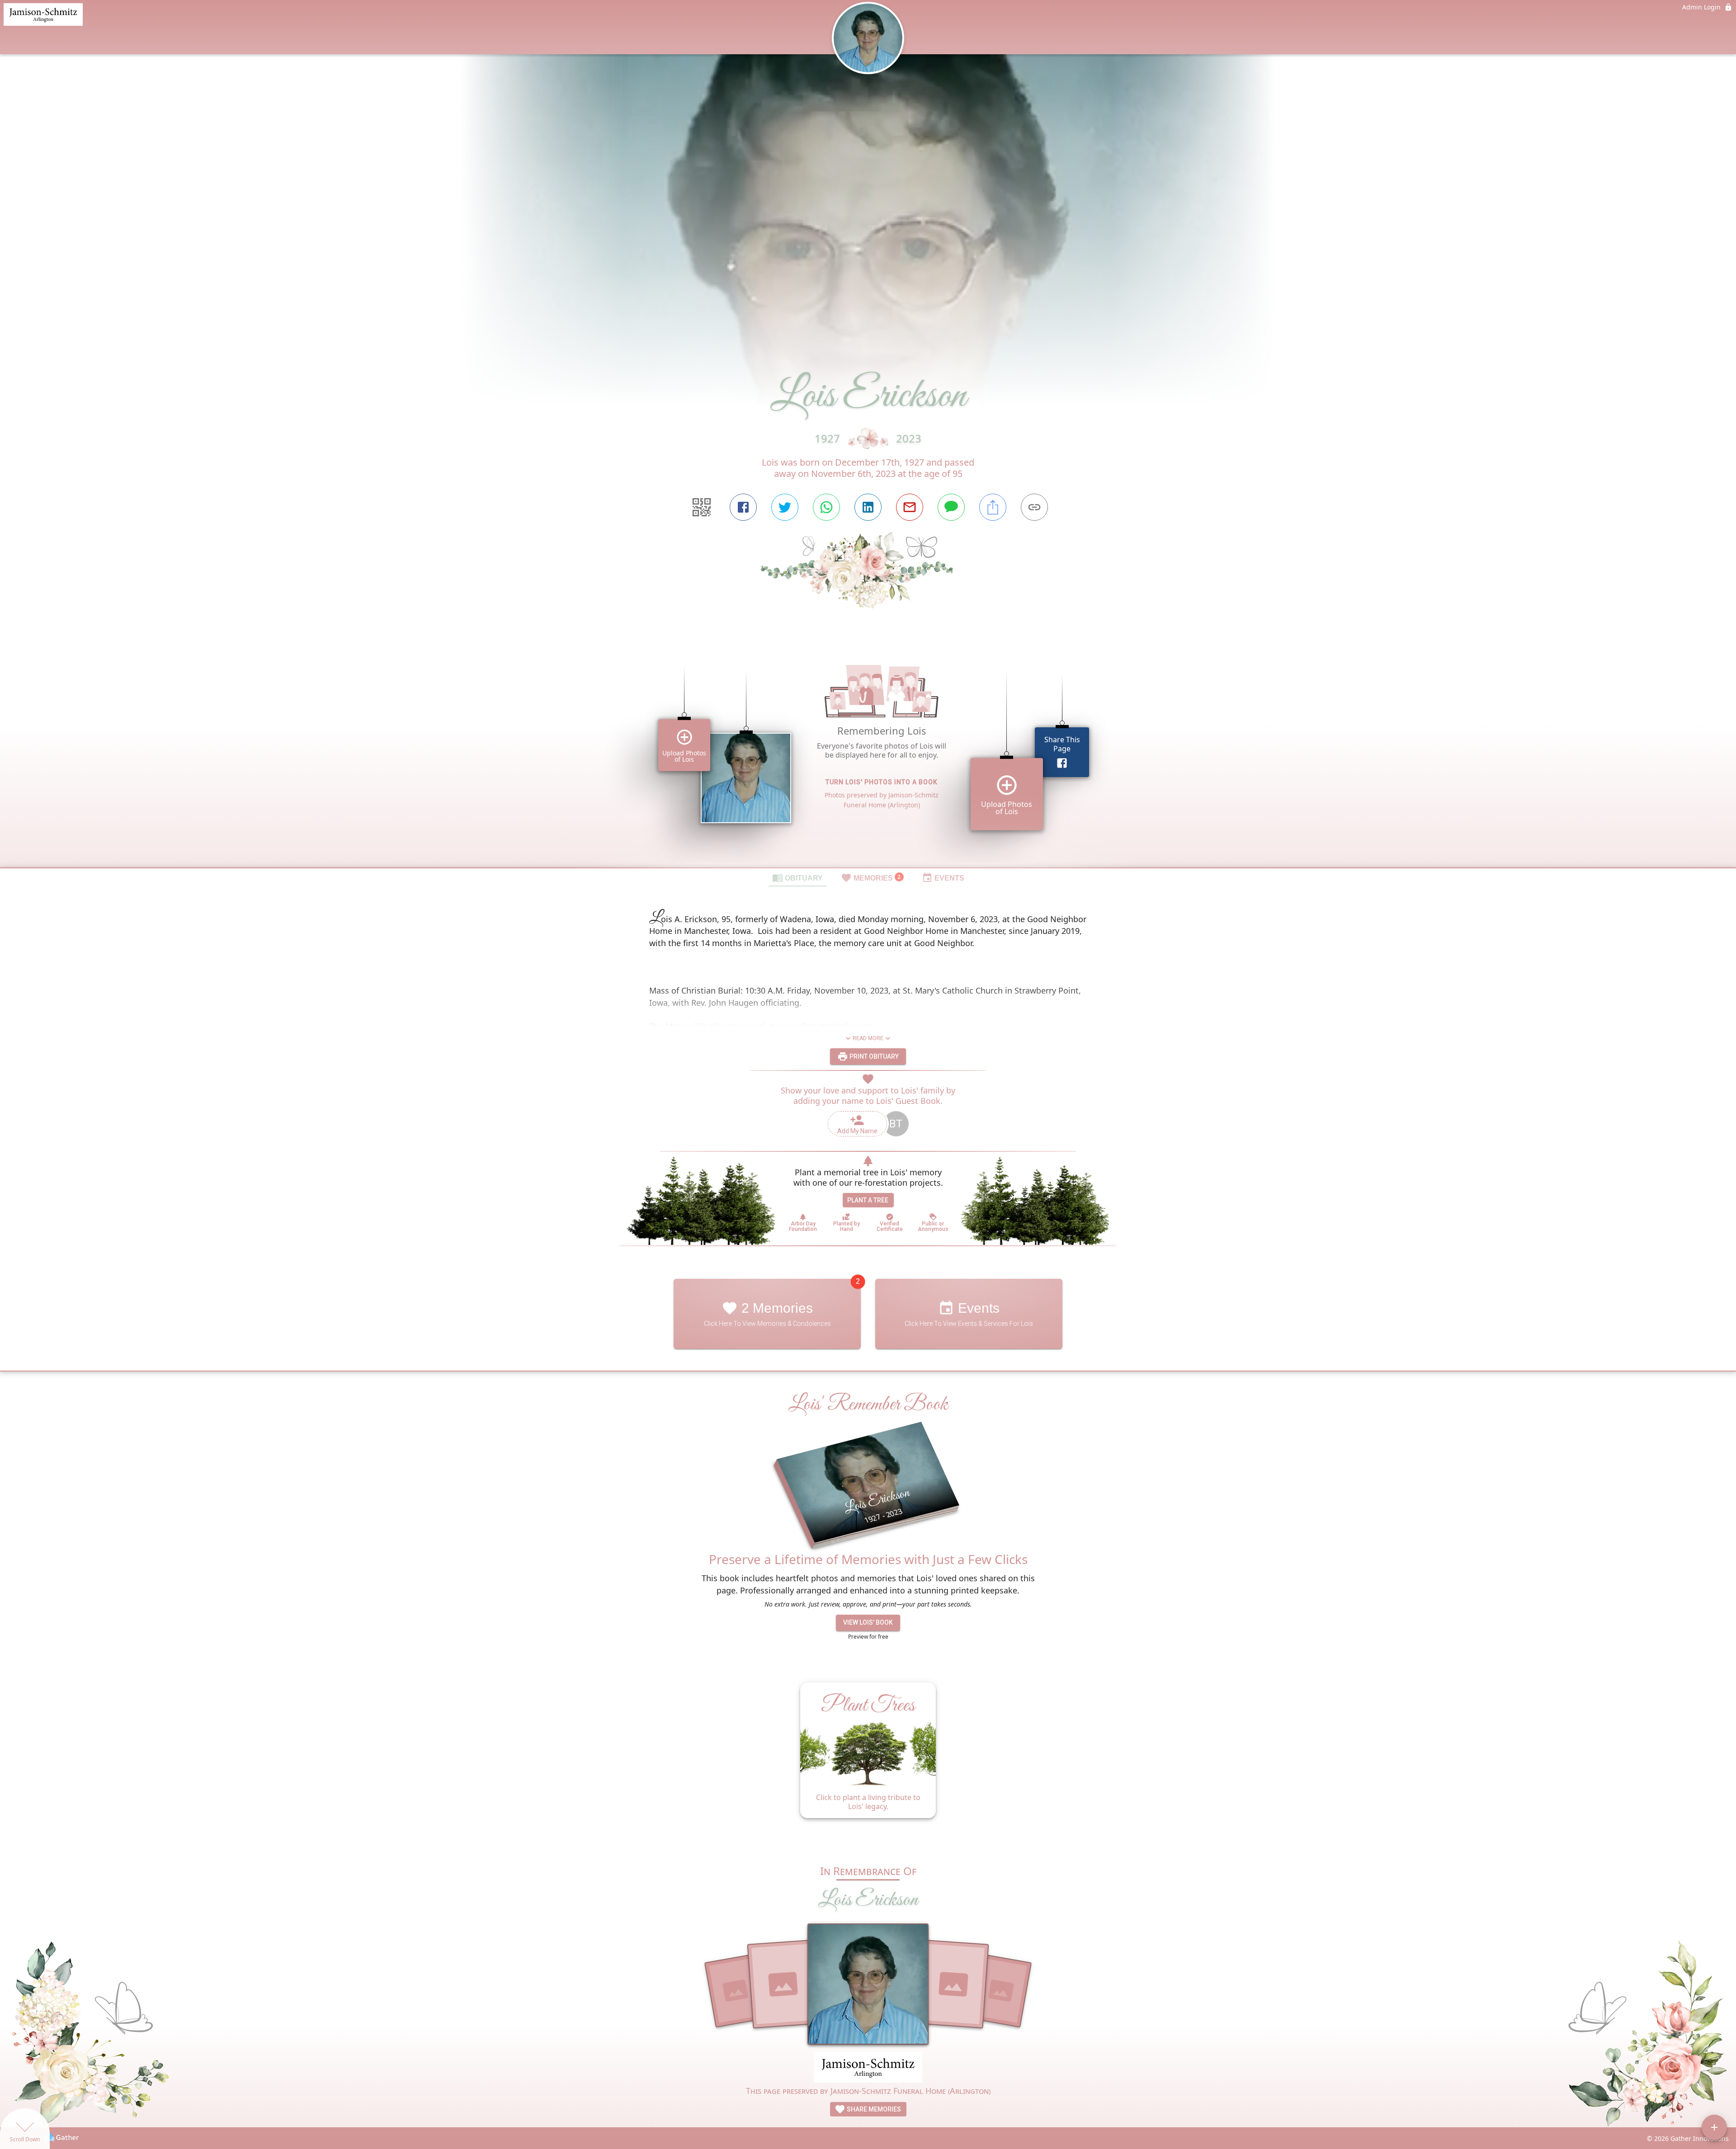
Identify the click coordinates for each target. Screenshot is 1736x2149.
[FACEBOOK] (743, 507)
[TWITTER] (785, 507)
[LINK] (1034, 507)
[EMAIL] (910, 507)
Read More (868, 1038)
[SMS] (951, 507)
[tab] (797, 877)
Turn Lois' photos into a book (882, 782)
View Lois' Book (868, 1622)
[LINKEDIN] (868, 507)
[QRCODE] (702, 507)
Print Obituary (873, 1056)
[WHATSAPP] (826, 507)
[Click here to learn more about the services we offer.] (868, 2068)
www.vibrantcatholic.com (825, 1026)
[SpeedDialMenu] (1714, 2127)
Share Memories (873, 2109)
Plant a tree (868, 1200)
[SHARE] (993, 507)
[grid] (868, 754)
